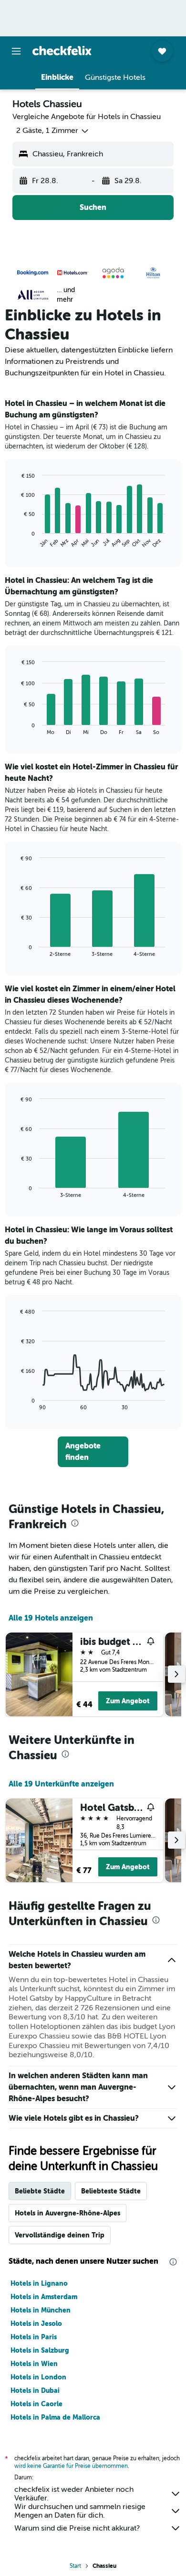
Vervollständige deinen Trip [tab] (60, 2235)
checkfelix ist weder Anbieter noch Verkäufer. (74, 2494)
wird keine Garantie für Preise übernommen (71, 2466)
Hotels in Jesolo (36, 2324)
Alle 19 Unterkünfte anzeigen (61, 1784)
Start (75, 2566)
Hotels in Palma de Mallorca (55, 2417)
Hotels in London (38, 2377)
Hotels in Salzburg (40, 2350)
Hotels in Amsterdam (44, 2297)
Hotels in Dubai (35, 2390)
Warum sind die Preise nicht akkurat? (77, 2528)
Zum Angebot (128, 1701)
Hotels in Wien (34, 2364)
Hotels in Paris (34, 2337)
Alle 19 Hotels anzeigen (51, 1618)
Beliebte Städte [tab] (40, 2191)
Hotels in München (41, 2310)
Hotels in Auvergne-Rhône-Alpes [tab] (67, 2213)
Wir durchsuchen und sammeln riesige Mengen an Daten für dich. (80, 2511)
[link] (93, 1452)
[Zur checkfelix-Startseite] (62, 51)
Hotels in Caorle (36, 2404)
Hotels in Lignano (39, 2283)
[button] (16, 51)
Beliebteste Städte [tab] (111, 2191)
